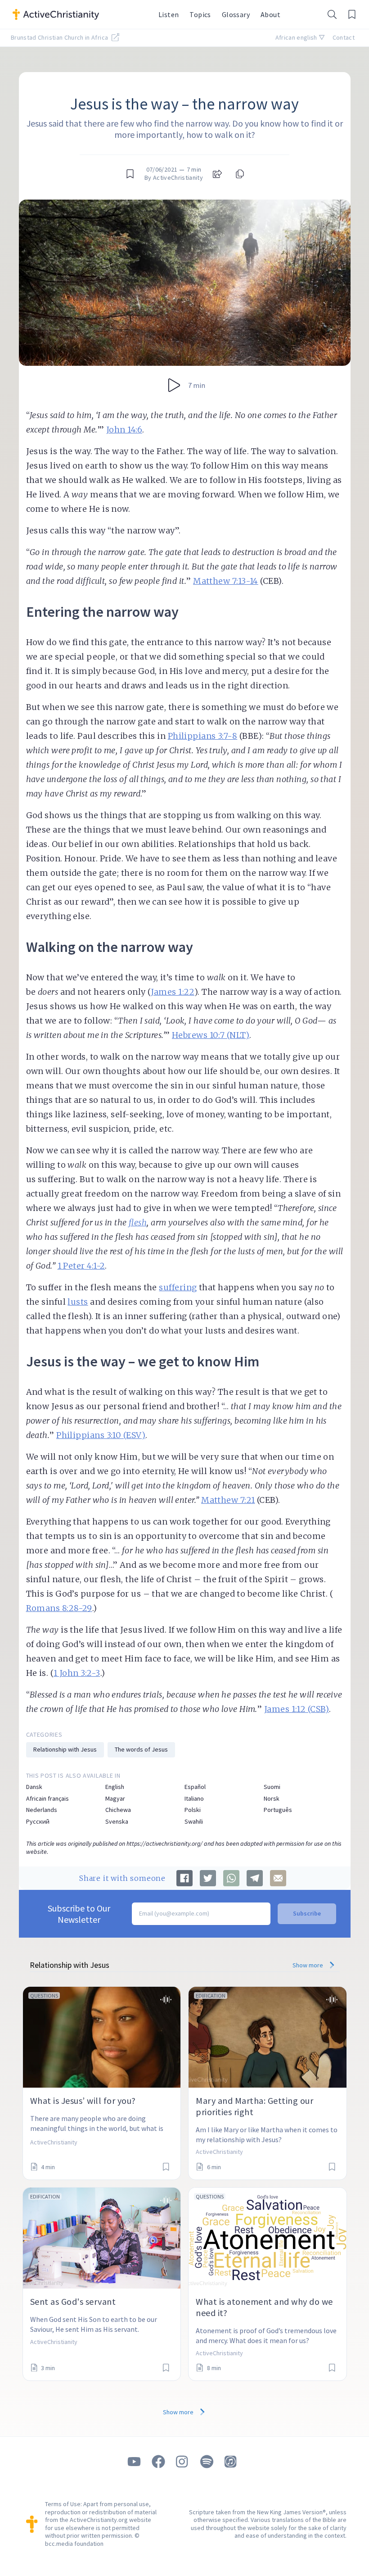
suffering (178, 1287)
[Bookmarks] (352, 14)
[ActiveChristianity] (80, 14)
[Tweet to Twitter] (208, 1878)
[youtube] (134, 2462)
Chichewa (118, 1810)
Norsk (272, 1799)
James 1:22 (173, 992)
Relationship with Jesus (65, 1749)
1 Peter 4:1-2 (81, 1266)
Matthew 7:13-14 (226, 581)
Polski (193, 1810)
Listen (169, 14)
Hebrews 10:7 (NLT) (211, 1035)
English (115, 1787)
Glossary (236, 14)
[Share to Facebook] (184, 1878)
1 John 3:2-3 (77, 1673)
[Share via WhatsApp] (231, 1878)
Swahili (194, 1822)
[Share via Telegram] (255, 1878)
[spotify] (207, 2462)
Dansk (34, 1787)
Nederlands (42, 1810)
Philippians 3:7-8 (203, 736)
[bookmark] (130, 174)
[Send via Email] (278, 1878)
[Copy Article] (239, 174)
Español (195, 1787)
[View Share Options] (217, 174)
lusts (78, 1302)
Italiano (194, 1799)
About (270, 14)
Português (278, 1810)
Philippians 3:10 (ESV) (101, 1435)
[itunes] (231, 2462)
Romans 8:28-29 (59, 1608)
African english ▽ (300, 37)
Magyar (115, 1799)
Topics (200, 14)
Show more (308, 1965)
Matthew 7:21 (228, 1500)
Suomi (272, 1787)
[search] (332, 14)
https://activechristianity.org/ (164, 1843)
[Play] (174, 385)
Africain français (47, 1799)
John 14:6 (124, 430)
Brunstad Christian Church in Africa (60, 37)
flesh (138, 1222)
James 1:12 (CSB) (297, 1709)
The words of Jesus (141, 1749)
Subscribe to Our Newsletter (79, 1914)
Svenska (117, 1822)
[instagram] (183, 2462)
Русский (38, 1822)
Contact (344, 37)
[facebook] (158, 2462)
